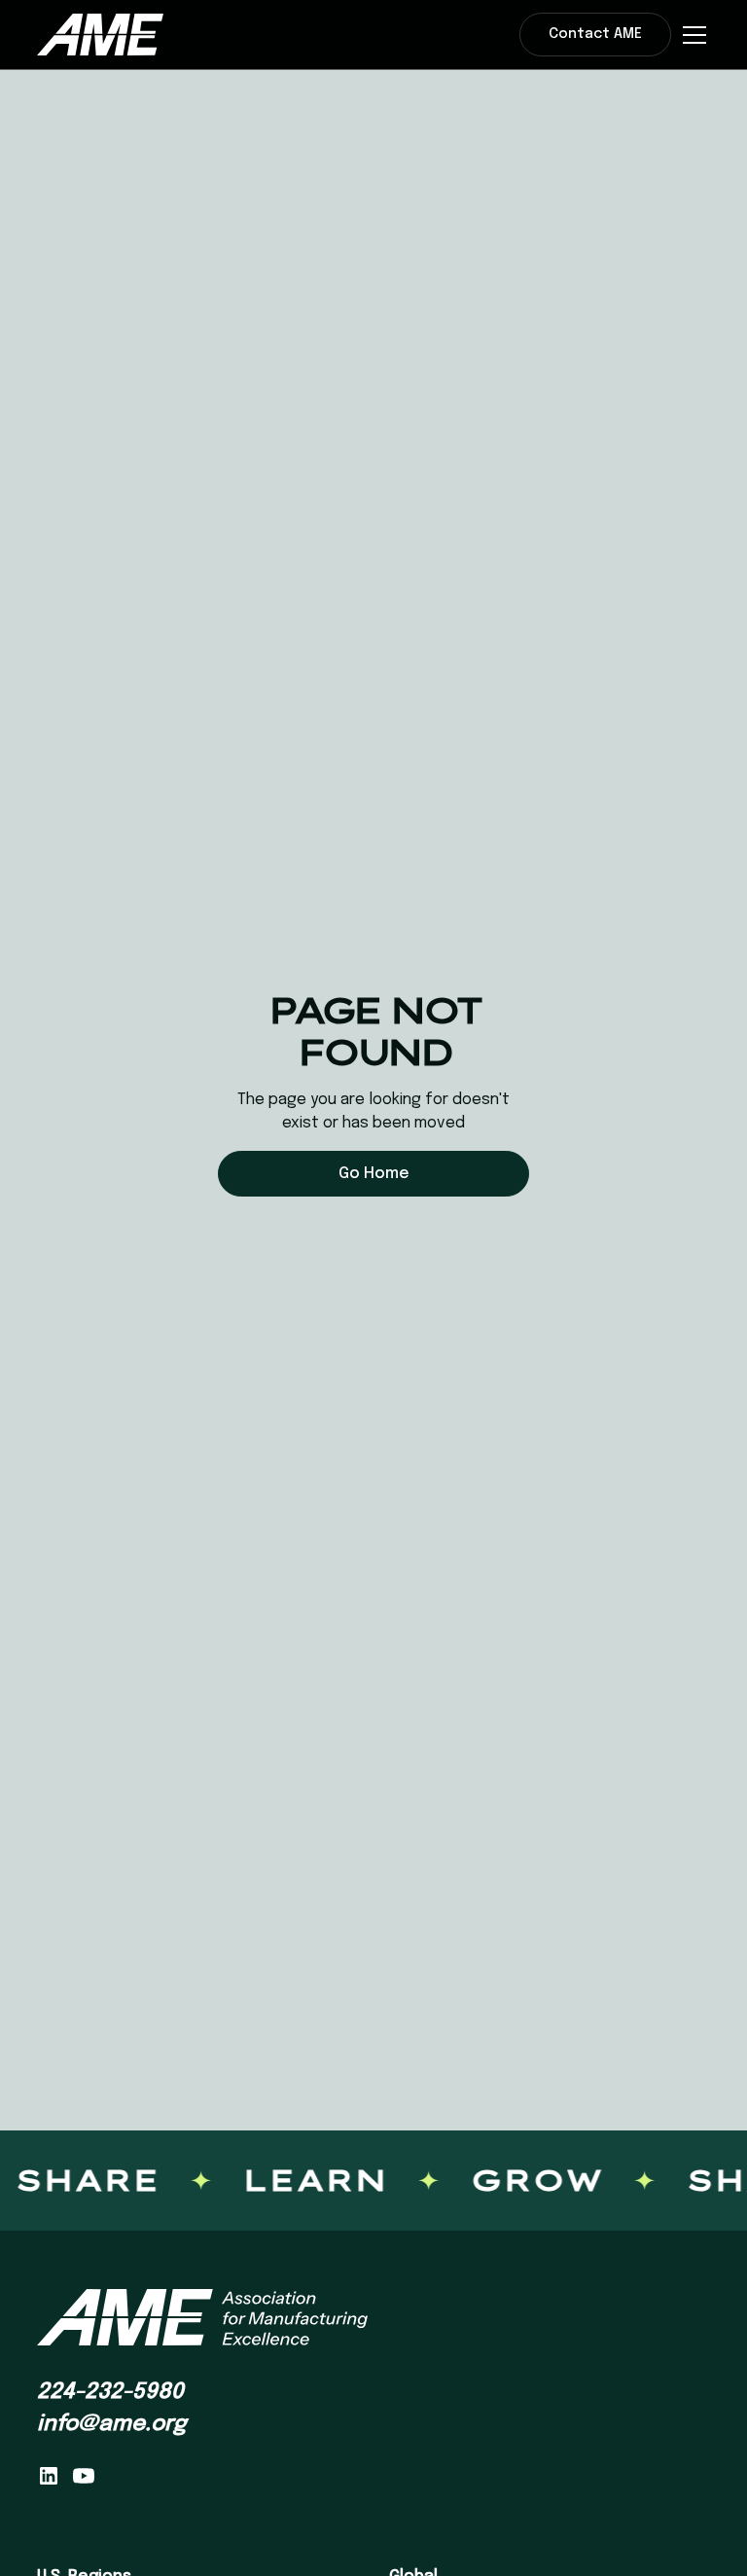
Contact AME (595, 34)
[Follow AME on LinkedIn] (49, 2476)
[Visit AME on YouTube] (84, 2476)
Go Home (374, 1174)
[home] (100, 34)
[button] (691, 35)
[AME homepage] (202, 2318)
